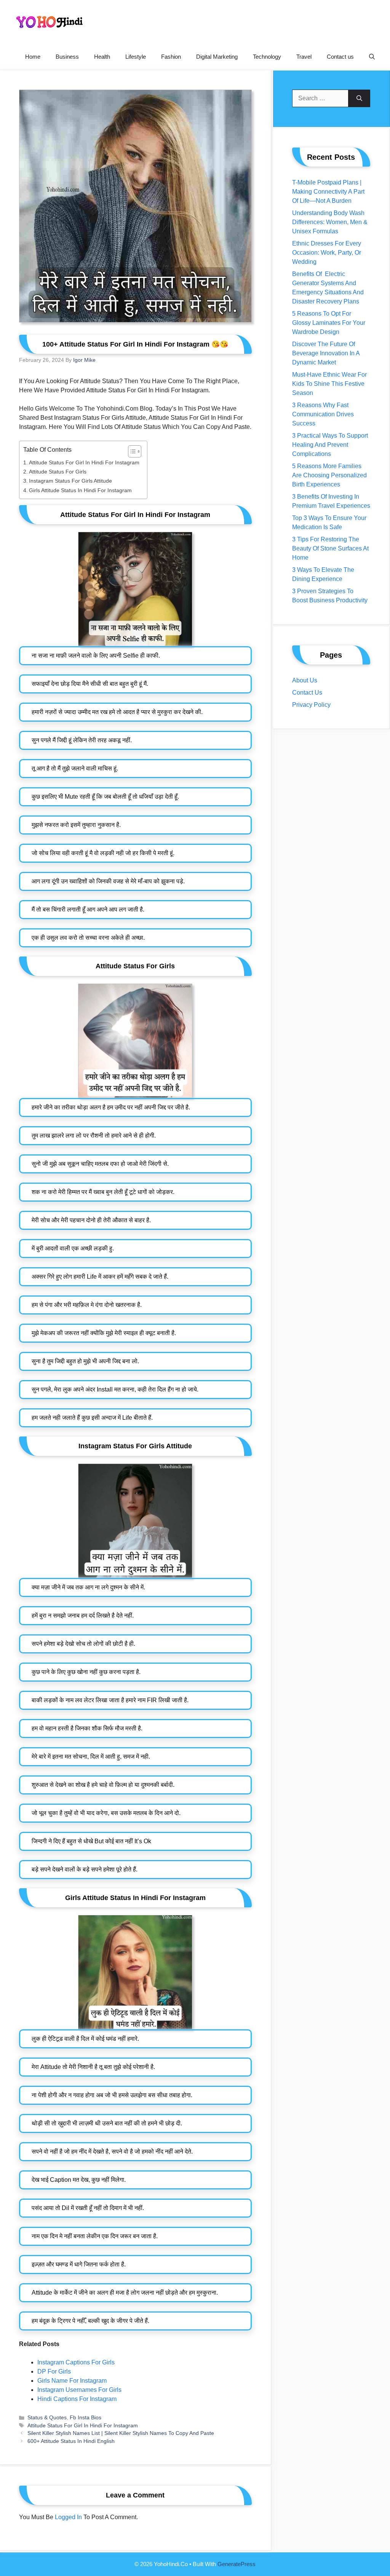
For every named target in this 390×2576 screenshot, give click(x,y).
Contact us (340, 57)
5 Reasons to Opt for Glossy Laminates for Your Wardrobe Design (329, 323)
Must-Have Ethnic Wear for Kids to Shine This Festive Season (329, 384)
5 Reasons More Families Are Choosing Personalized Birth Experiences (329, 475)
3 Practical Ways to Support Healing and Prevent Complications (330, 445)
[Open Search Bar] (372, 57)
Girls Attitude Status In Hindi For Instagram (80, 490)
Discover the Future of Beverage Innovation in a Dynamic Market (326, 353)
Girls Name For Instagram (72, 2381)
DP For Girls (54, 2371)
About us (305, 680)
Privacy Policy (311, 705)
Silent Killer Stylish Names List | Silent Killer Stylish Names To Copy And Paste (121, 2433)
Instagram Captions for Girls (76, 2362)
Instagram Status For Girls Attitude (70, 481)
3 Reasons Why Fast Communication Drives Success (323, 414)
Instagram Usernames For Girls (79, 2390)
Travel (304, 57)
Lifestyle (136, 57)
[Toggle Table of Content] (131, 451)
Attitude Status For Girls (58, 472)
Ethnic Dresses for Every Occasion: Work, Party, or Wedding (327, 253)
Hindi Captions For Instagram (77, 2399)
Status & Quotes (47, 2418)
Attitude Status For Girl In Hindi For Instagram (84, 462)
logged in (68, 2517)
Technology (267, 57)
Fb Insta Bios (86, 2418)
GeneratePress (237, 2564)
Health (102, 57)
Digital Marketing (217, 57)
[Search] (359, 98)
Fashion (171, 57)
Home (33, 57)
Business (67, 57)
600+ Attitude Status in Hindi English (71, 2441)
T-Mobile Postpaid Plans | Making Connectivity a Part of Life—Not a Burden (328, 192)
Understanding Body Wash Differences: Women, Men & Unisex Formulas (330, 222)
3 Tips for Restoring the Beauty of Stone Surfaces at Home (330, 548)
